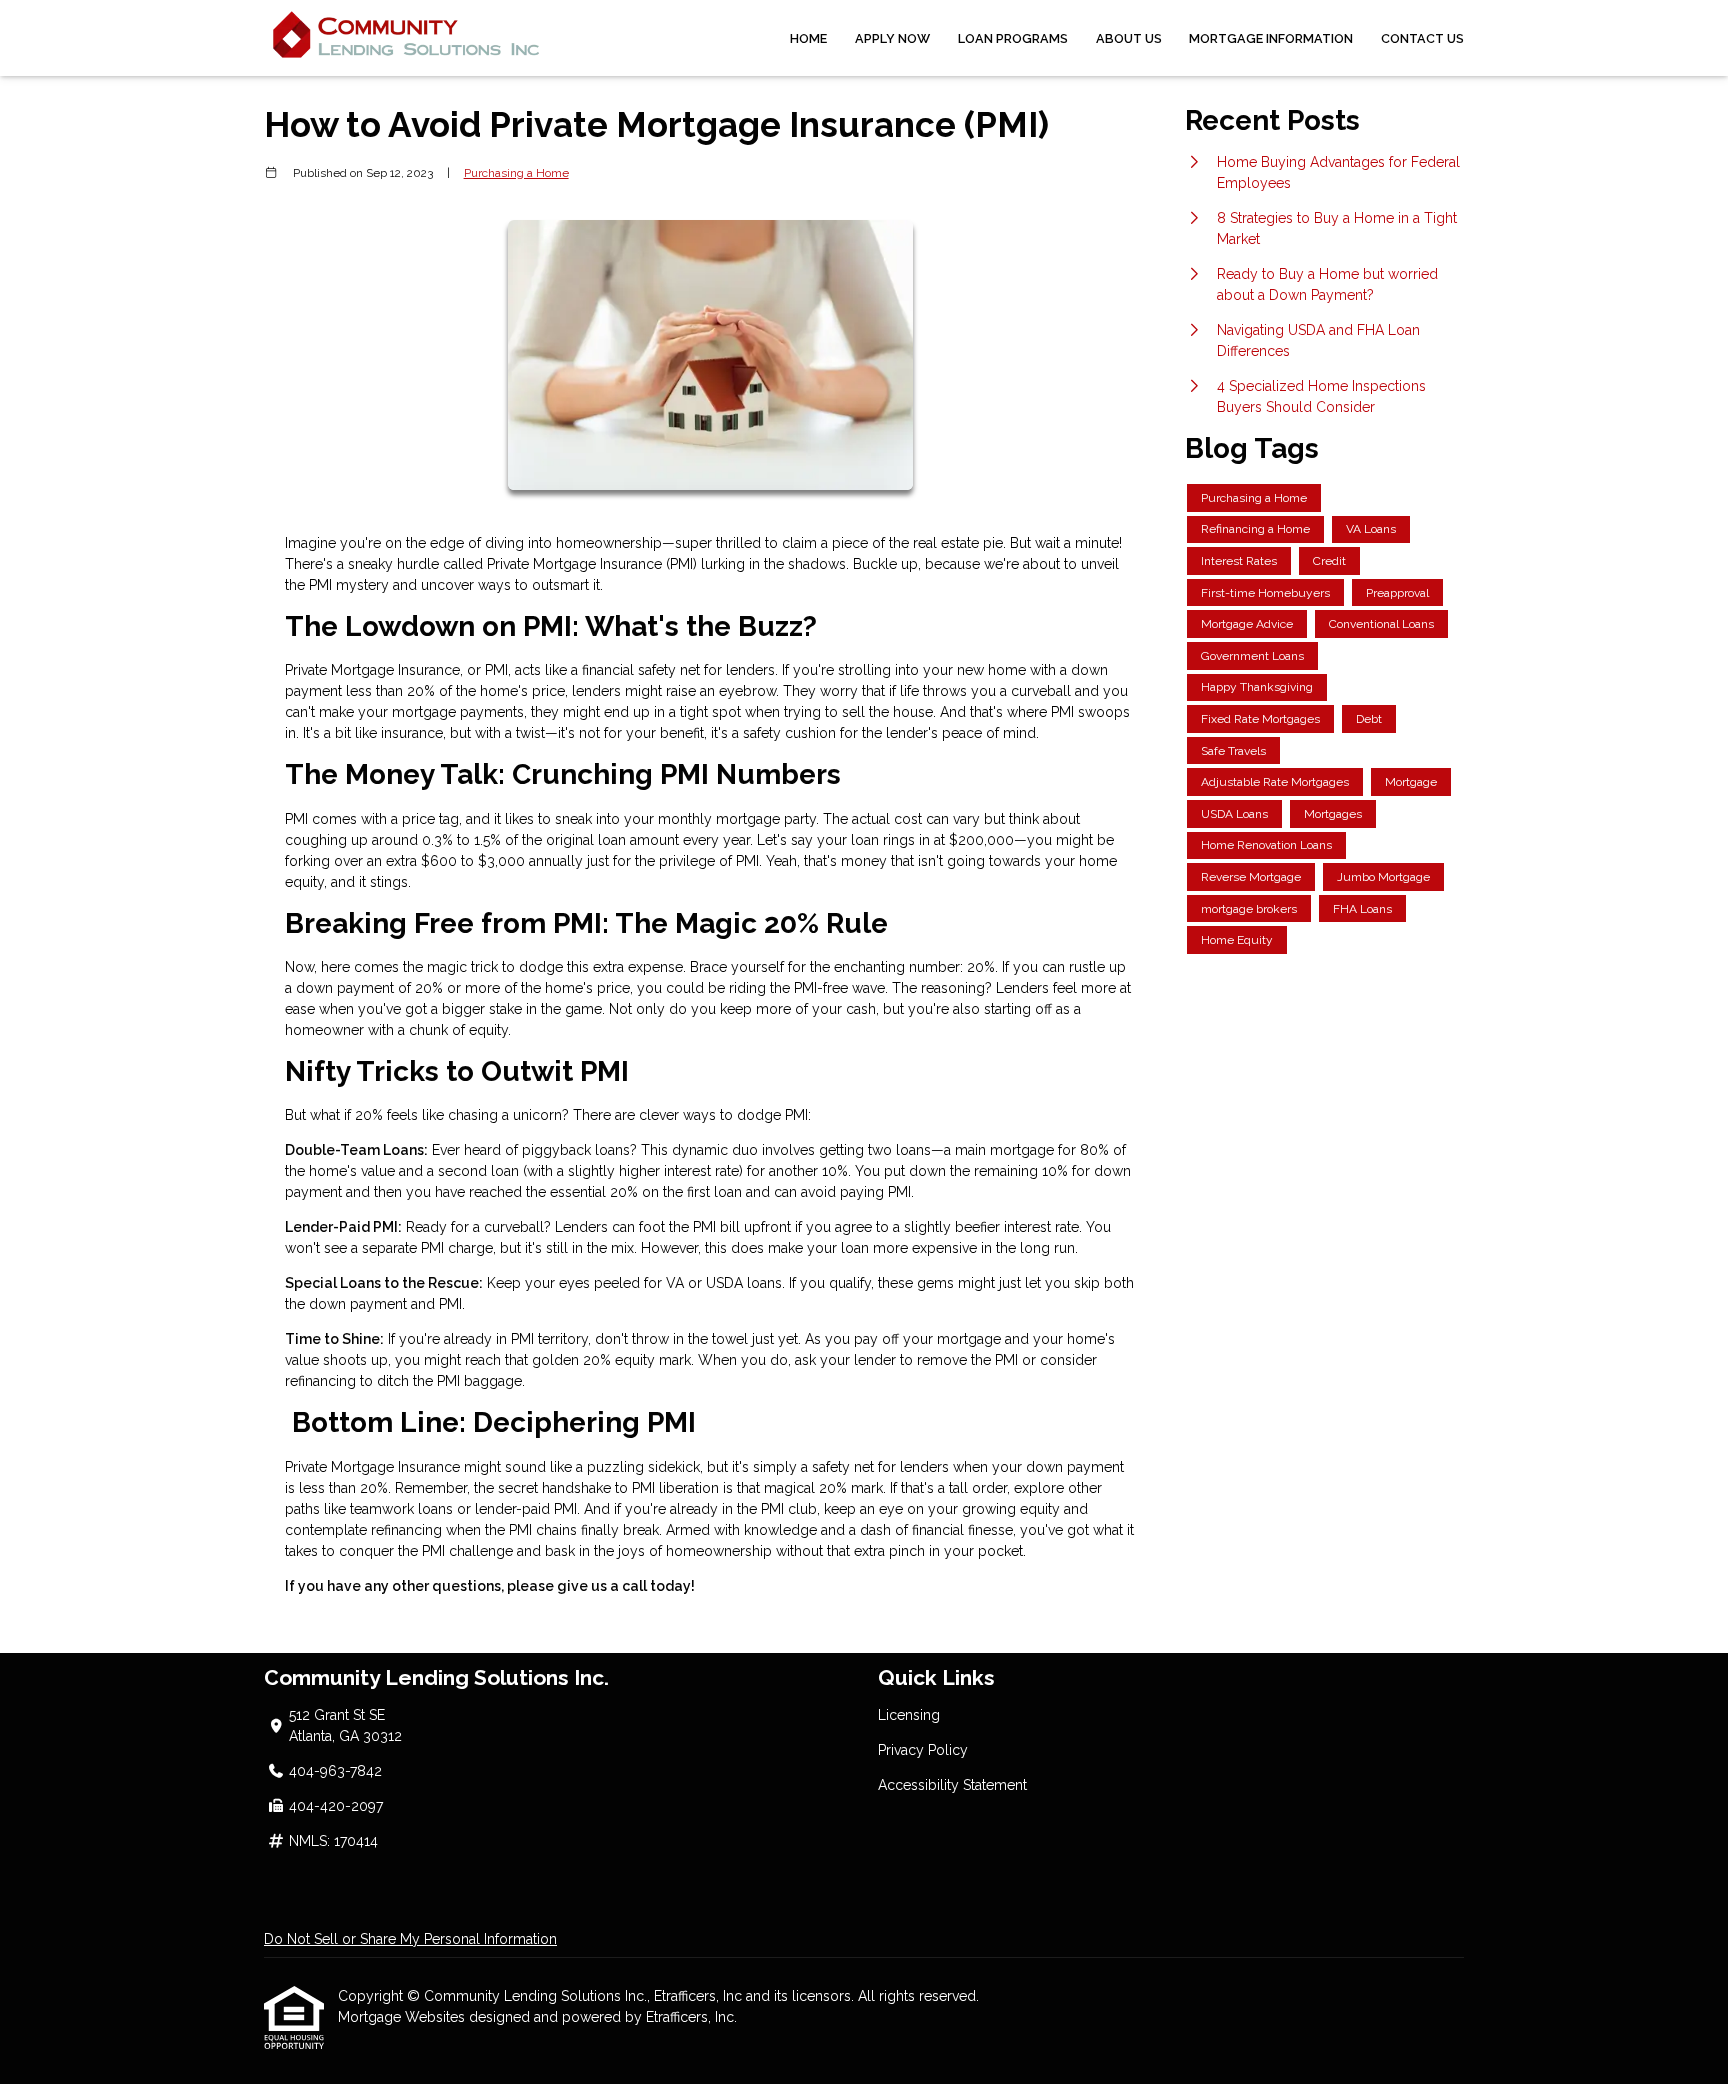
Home (808, 38)
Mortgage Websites (403, 2017)
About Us (1129, 38)
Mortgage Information (1271, 38)
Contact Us (1422, 38)
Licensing (909, 1715)
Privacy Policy (923, 1750)
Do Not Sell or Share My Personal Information (410, 1939)
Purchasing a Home (516, 173)
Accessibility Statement (952, 1785)
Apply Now (892, 38)
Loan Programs (1013, 38)
